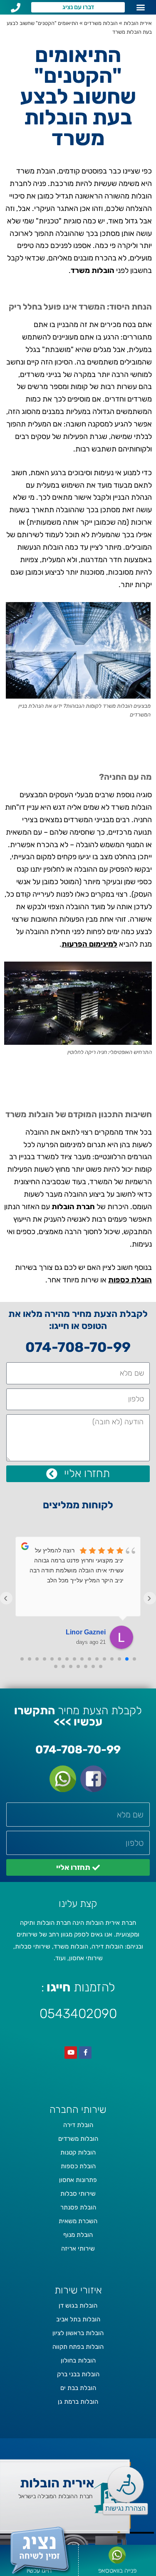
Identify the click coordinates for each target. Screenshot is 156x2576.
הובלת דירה (78, 2125)
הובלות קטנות (78, 2152)
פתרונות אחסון (78, 2180)
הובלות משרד (93, 270)
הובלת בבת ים (78, 2388)
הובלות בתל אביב (78, 2319)
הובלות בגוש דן (78, 2306)
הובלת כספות (130, 1280)
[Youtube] (71, 2053)
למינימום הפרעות (89, 944)
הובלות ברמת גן (78, 2402)
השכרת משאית (78, 2221)
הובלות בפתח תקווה (78, 2347)
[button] (140, 7)
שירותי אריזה (78, 2249)
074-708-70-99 (78, 1347)
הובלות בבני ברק (78, 2374)
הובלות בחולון (78, 2360)
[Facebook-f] (85, 2053)
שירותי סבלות (78, 2194)
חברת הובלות (73, 1207)
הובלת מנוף (78, 2235)
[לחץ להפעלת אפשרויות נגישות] (126, 2484)
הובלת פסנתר (78, 2207)
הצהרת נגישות (125, 2508)
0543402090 (78, 2014)
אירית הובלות (138, 23)
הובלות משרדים (101, 23)
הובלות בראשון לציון (78, 2333)
